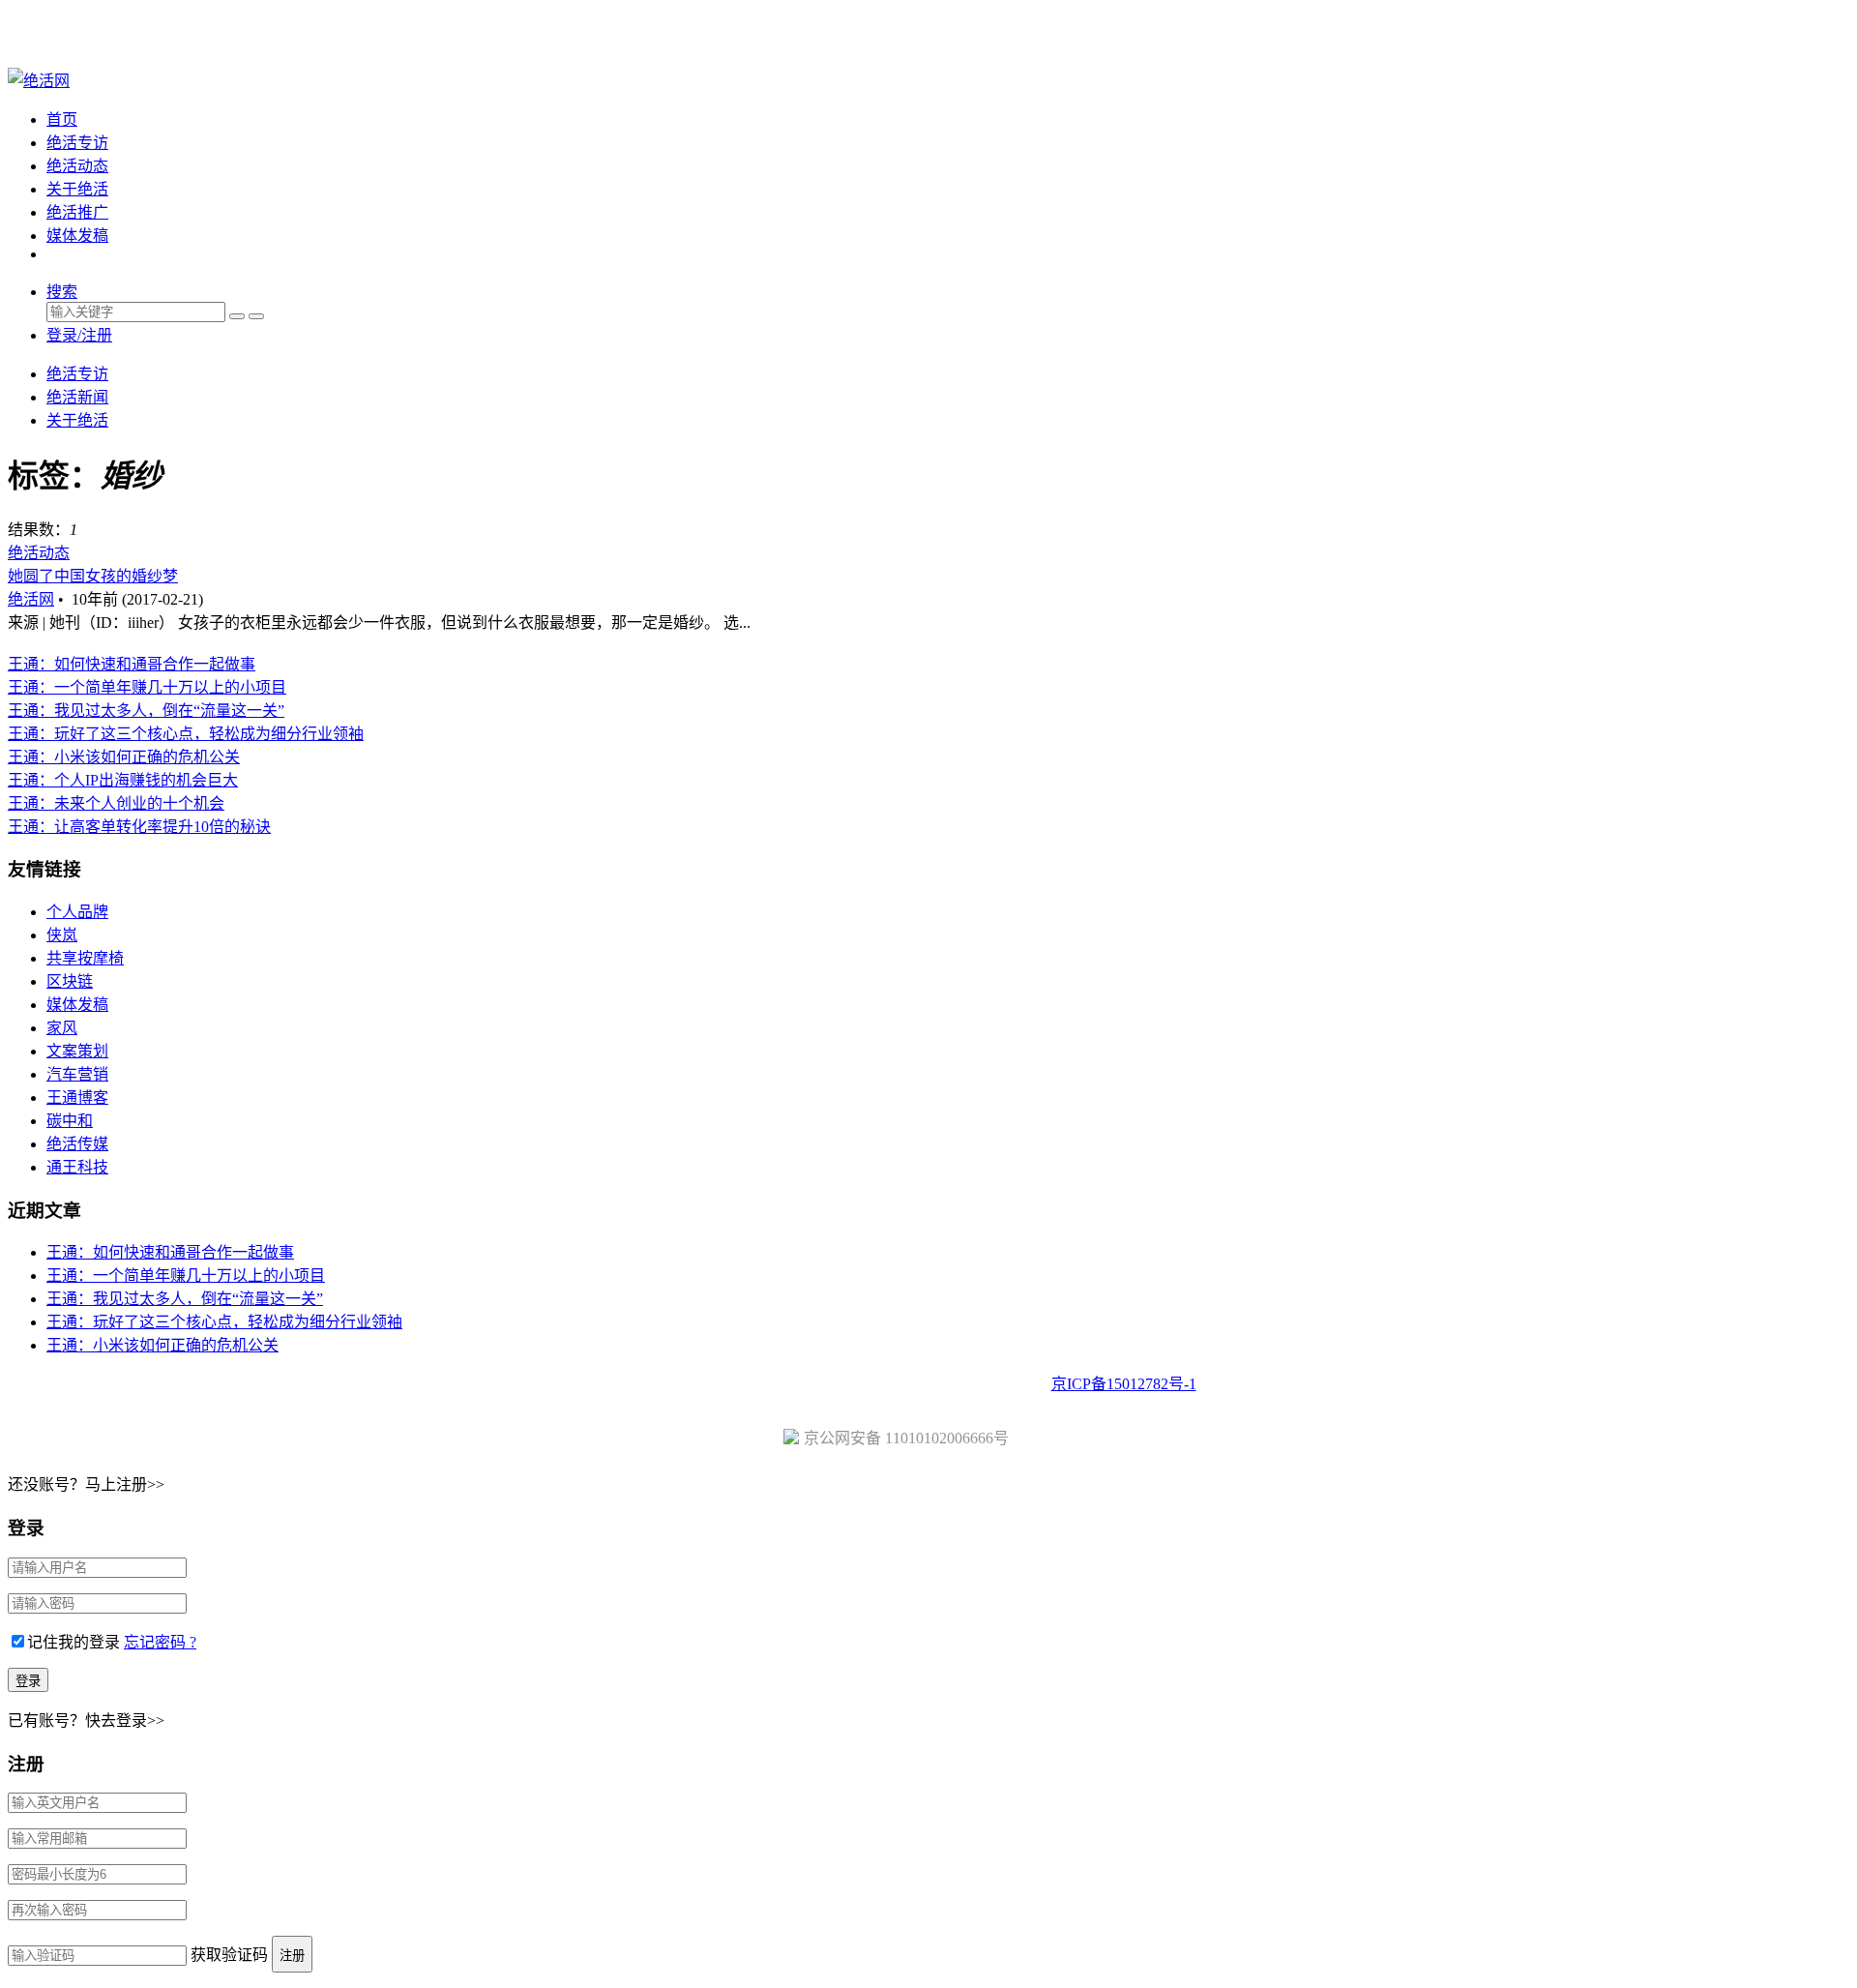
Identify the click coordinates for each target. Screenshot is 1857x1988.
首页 (62, 119)
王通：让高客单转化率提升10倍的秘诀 (139, 827)
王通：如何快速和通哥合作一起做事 (132, 664)
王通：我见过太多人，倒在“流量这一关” (146, 711)
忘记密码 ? (160, 1642)
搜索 (62, 292)
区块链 (70, 981)
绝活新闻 (77, 397)
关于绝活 (77, 189)
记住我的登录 (74, 1642)
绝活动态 (77, 166)
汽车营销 (77, 1074)
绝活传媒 (77, 1144)
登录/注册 (79, 335)
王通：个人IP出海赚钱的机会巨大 (123, 780)
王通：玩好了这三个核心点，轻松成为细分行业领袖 (186, 734)
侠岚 (62, 935)
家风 (62, 1028)
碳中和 (70, 1121)
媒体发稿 (77, 236)
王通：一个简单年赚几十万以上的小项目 (147, 687)
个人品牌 (77, 912)
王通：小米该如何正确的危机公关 (124, 757)
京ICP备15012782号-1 (1124, 1384)
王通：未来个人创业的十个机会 (116, 803)
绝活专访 (77, 143)
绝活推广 (77, 212)
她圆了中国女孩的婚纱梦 (93, 576)
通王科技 (77, 1167)
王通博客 (77, 1098)
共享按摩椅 (85, 958)
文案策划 (77, 1051)
